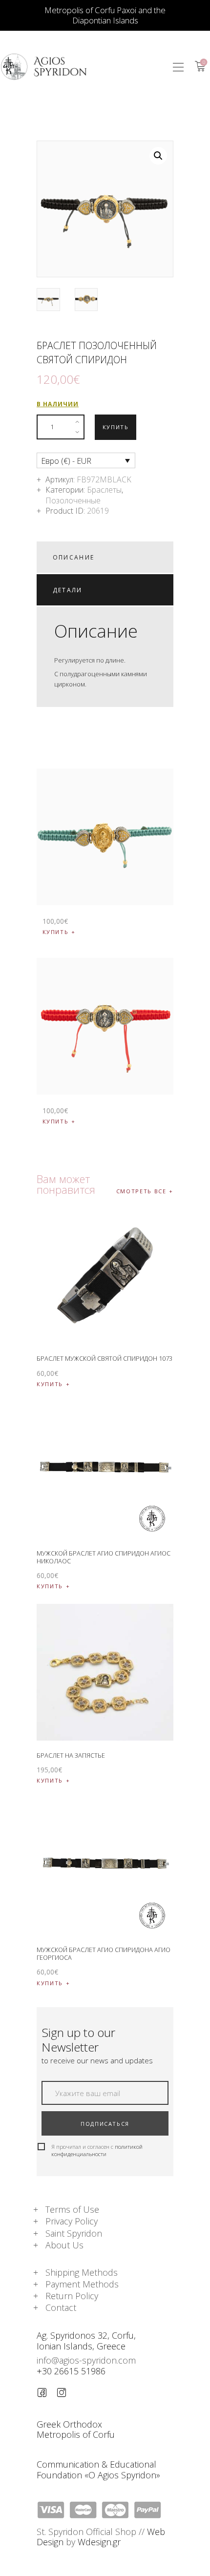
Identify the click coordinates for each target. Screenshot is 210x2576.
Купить (116, 427)
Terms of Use (72, 2209)
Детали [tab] (68, 590)
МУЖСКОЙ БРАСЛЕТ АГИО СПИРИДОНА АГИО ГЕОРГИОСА (104, 1953)
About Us (64, 2245)
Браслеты (104, 490)
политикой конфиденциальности (97, 2150)
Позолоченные (73, 500)
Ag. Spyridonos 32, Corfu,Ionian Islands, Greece (86, 2340)
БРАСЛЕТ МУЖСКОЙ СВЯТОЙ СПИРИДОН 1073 (105, 1358)
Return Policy (72, 2296)
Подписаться (105, 2124)
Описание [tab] (74, 557)
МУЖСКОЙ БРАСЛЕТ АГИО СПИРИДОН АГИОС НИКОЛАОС (104, 1557)
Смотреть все (141, 1191)
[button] (178, 67)
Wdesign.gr (99, 2542)
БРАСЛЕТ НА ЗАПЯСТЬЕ (71, 1755)
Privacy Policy (72, 2221)
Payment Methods (82, 2284)
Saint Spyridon (74, 2233)
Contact (61, 2307)
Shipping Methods (82, 2272)
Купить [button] (56, 932)
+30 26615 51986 (71, 2371)
